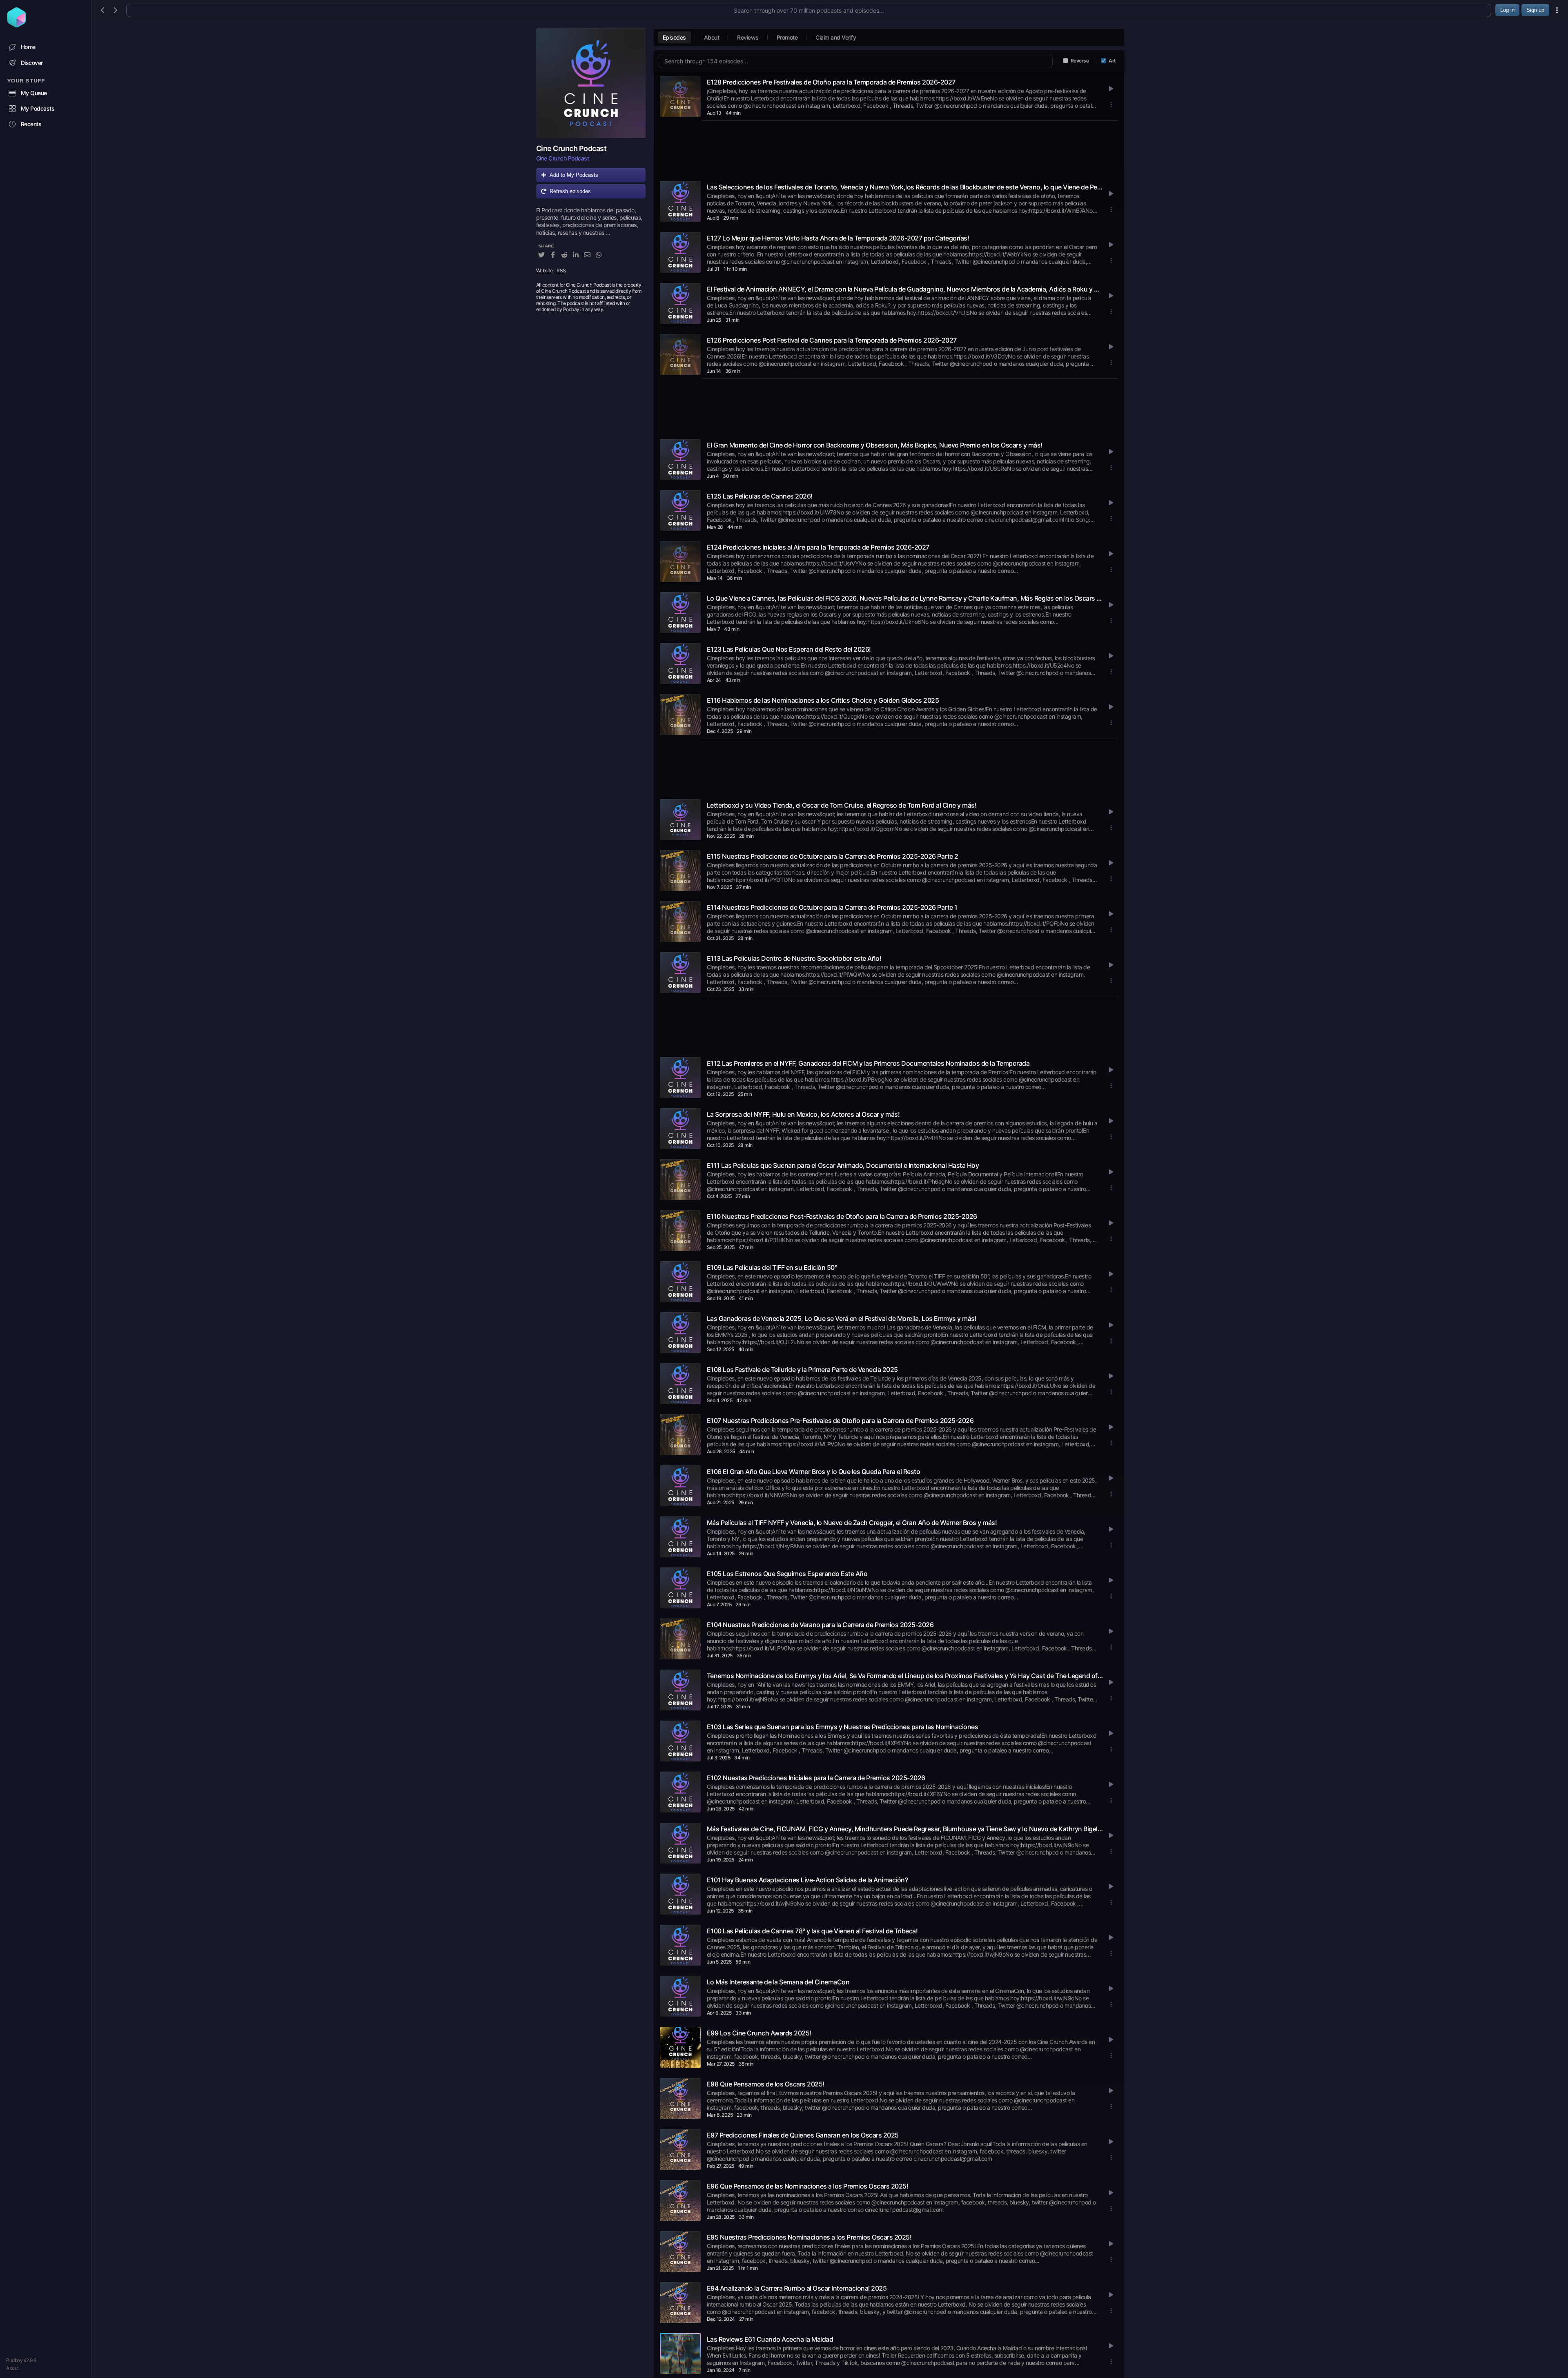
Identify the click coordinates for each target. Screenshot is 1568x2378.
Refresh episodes (570, 191)
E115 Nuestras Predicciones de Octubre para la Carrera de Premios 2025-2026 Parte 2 (833, 856)
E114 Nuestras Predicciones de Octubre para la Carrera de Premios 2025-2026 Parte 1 (832, 907)
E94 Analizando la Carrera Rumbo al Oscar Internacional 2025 (797, 2288)
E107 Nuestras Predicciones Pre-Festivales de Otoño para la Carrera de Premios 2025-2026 (840, 1421)
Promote (787, 37)
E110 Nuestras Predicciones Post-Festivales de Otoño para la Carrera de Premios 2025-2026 (842, 1216)
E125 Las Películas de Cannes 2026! (760, 496)
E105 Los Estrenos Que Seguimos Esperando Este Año (787, 1574)
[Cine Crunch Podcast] (591, 83)
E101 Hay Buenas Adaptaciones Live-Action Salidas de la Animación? (807, 1880)
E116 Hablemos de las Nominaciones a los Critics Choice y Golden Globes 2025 (823, 700)
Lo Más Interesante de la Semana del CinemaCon (778, 1982)
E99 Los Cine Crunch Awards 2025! (759, 2033)
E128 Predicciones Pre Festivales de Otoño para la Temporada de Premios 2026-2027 (831, 82)
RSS (561, 271)
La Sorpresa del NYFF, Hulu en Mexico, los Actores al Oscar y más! (803, 1114)
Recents (31, 124)
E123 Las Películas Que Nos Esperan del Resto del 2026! (789, 649)
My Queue (34, 93)
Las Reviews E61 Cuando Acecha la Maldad (770, 2339)
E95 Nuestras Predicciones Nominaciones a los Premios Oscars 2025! (809, 2237)
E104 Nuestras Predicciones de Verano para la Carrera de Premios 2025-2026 (820, 1625)
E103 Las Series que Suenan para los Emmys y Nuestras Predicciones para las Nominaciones (843, 1727)
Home (28, 47)
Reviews (748, 37)
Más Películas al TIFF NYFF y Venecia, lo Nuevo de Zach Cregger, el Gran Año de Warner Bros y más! (852, 1523)
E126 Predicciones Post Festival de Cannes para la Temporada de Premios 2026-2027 (832, 340)
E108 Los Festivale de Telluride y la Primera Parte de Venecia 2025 (802, 1369)
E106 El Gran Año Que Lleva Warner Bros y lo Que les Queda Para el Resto (814, 1472)
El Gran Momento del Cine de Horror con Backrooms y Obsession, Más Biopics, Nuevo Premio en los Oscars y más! (875, 445)
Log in (1507, 10)
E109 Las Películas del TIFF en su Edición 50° (772, 1267)
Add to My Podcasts (574, 175)
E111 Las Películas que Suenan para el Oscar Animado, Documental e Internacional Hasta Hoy (843, 1165)
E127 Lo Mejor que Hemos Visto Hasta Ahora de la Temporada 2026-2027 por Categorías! (838, 238)
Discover (32, 63)
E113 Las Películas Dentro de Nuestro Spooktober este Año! (794, 958)
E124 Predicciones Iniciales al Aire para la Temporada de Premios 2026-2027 (818, 547)
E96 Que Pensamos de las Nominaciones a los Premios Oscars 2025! (808, 2186)
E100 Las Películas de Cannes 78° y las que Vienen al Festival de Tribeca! (812, 1931)
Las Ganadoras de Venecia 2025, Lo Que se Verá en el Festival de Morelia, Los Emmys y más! (842, 1318)
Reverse (1080, 61)
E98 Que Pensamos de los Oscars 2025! (766, 2084)
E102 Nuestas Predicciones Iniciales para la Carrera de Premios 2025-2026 (816, 1778)
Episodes (674, 37)
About (12, 2368)
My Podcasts (38, 108)
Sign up (1535, 10)
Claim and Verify (836, 37)
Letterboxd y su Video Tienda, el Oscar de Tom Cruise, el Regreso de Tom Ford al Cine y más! (842, 805)
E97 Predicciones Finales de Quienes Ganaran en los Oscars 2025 (803, 2135)
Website (545, 271)
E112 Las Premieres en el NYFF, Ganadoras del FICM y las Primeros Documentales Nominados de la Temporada (868, 1063)
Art (1112, 61)
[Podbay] (17, 25)
